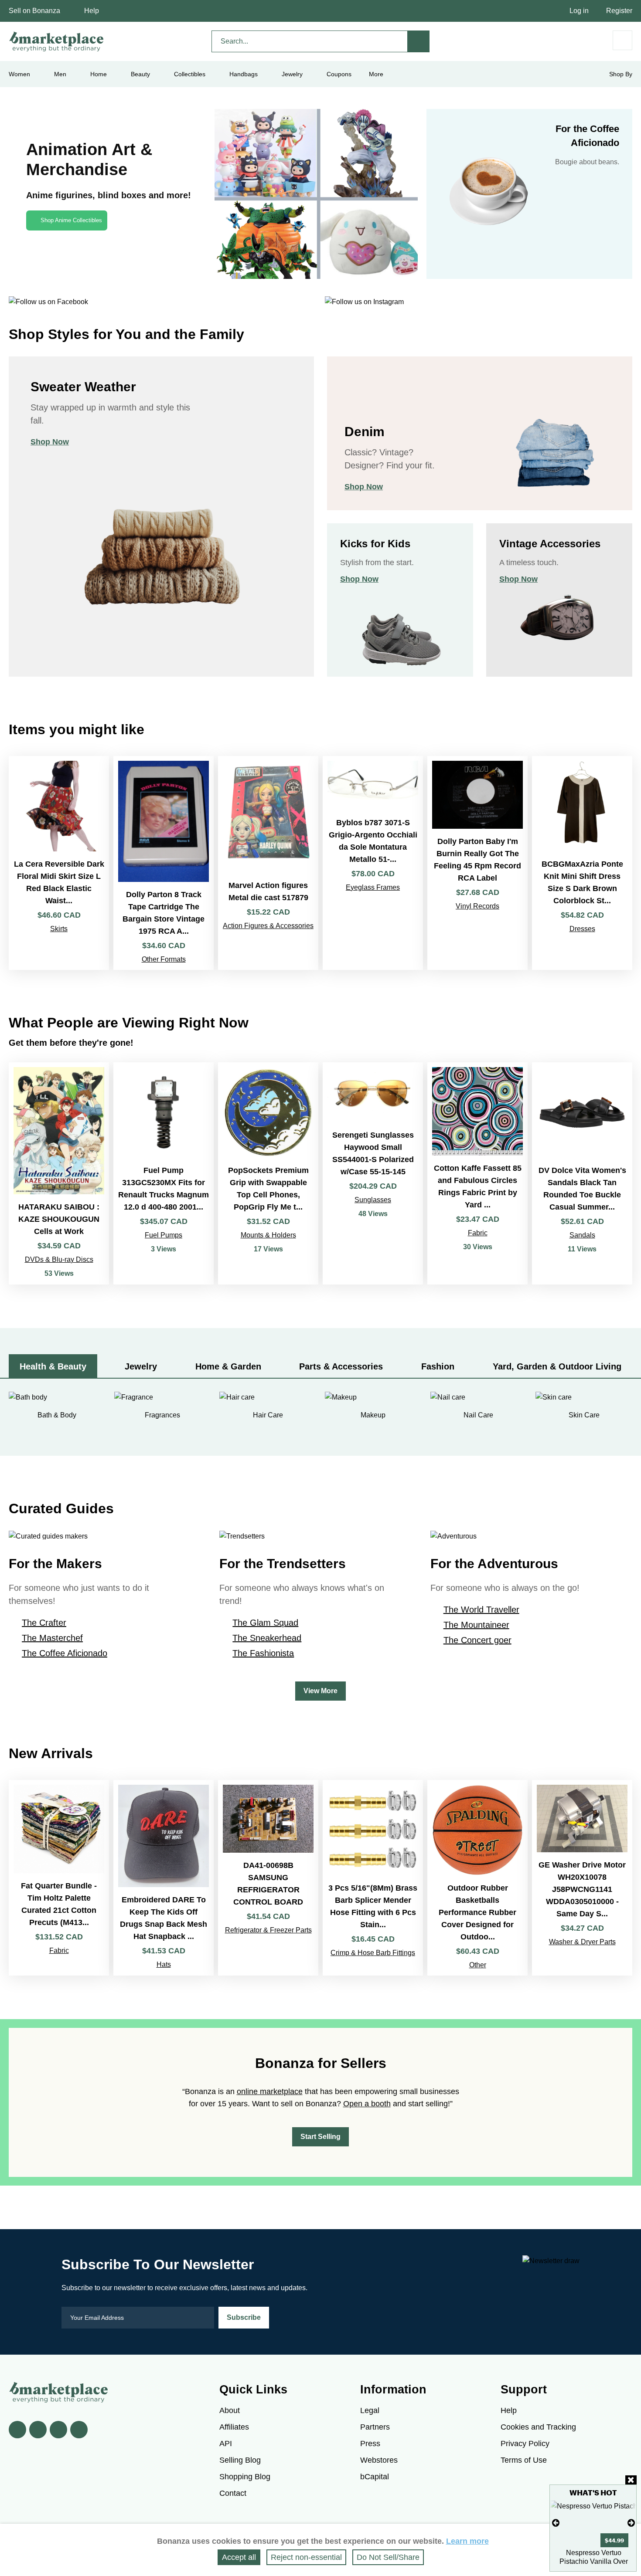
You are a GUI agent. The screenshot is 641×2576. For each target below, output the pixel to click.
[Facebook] (17, 2430)
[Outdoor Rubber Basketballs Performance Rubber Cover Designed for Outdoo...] (477, 1878)
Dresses (582, 929)
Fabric (478, 1233)
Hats (164, 1964)
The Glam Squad (265, 1623)
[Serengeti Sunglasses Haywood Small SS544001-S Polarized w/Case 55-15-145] (373, 1173)
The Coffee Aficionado (65, 1653)
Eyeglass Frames (373, 887)
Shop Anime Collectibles (71, 220)
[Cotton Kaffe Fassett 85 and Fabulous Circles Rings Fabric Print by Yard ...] (477, 1173)
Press (370, 2444)
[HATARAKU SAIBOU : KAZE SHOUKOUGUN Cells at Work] (59, 1173)
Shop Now (50, 442)
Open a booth (367, 2104)
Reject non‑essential (306, 2557)
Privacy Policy (525, 2444)
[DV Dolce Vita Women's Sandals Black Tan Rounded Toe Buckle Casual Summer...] (582, 1173)
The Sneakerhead (267, 1638)
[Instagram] (79, 2430)
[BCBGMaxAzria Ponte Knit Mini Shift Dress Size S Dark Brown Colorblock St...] (582, 863)
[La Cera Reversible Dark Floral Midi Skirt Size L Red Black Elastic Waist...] (59, 863)
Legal (370, 2410)
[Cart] (622, 40)
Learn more (467, 2541)
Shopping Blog (245, 2477)
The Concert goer (477, 1640)
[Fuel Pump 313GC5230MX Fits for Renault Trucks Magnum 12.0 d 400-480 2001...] (164, 1173)
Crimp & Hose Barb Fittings (373, 1953)
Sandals (582, 1235)
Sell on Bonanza (34, 11)
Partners (375, 2427)
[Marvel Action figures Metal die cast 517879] (268, 863)
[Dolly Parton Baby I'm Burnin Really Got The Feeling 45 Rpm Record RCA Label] (477, 863)
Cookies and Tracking (538, 2427)
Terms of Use (524, 2460)
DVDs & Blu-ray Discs (59, 1259)
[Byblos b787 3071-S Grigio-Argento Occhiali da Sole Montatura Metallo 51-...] (373, 863)
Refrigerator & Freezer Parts (268, 1930)
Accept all (239, 2557)
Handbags (244, 74)
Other (478, 1965)
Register (619, 11)
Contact (233, 2493)
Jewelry (292, 74)
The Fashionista (263, 1653)
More (376, 74)
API (226, 2444)
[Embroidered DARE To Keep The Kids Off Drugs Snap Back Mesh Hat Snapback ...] (164, 1878)
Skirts (59, 929)
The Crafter (44, 1623)
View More (320, 1691)
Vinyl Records (477, 906)
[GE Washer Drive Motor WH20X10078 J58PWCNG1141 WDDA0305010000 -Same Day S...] (582, 1878)
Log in (579, 11)
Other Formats (164, 959)
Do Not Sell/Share (388, 2557)
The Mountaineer (476, 1625)
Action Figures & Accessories (268, 926)
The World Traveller (481, 1610)
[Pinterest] (58, 2430)
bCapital (375, 2477)
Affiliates (234, 2427)
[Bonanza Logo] (57, 41)
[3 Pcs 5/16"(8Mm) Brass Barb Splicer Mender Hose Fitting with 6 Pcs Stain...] (373, 1878)
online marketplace (270, 2091)
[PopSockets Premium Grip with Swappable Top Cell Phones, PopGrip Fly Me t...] (268, 1173)
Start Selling (320, 2137)
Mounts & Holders (268, 1235)
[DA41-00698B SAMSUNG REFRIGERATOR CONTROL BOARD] (268, 1878)
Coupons (339, 74)
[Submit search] (419, 41)
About (230, 2410)
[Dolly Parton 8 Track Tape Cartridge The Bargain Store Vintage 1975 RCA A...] (164, 863)
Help (92, 11)
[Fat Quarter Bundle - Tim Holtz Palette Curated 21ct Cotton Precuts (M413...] (59, 1878)
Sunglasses (373, 1200)
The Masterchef (52, 1638)
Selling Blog (240, 2460)
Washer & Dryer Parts (582, 1942)
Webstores (379, 2460)
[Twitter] (38, 2430)
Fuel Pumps (164, 1235)
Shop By (621, 74)
